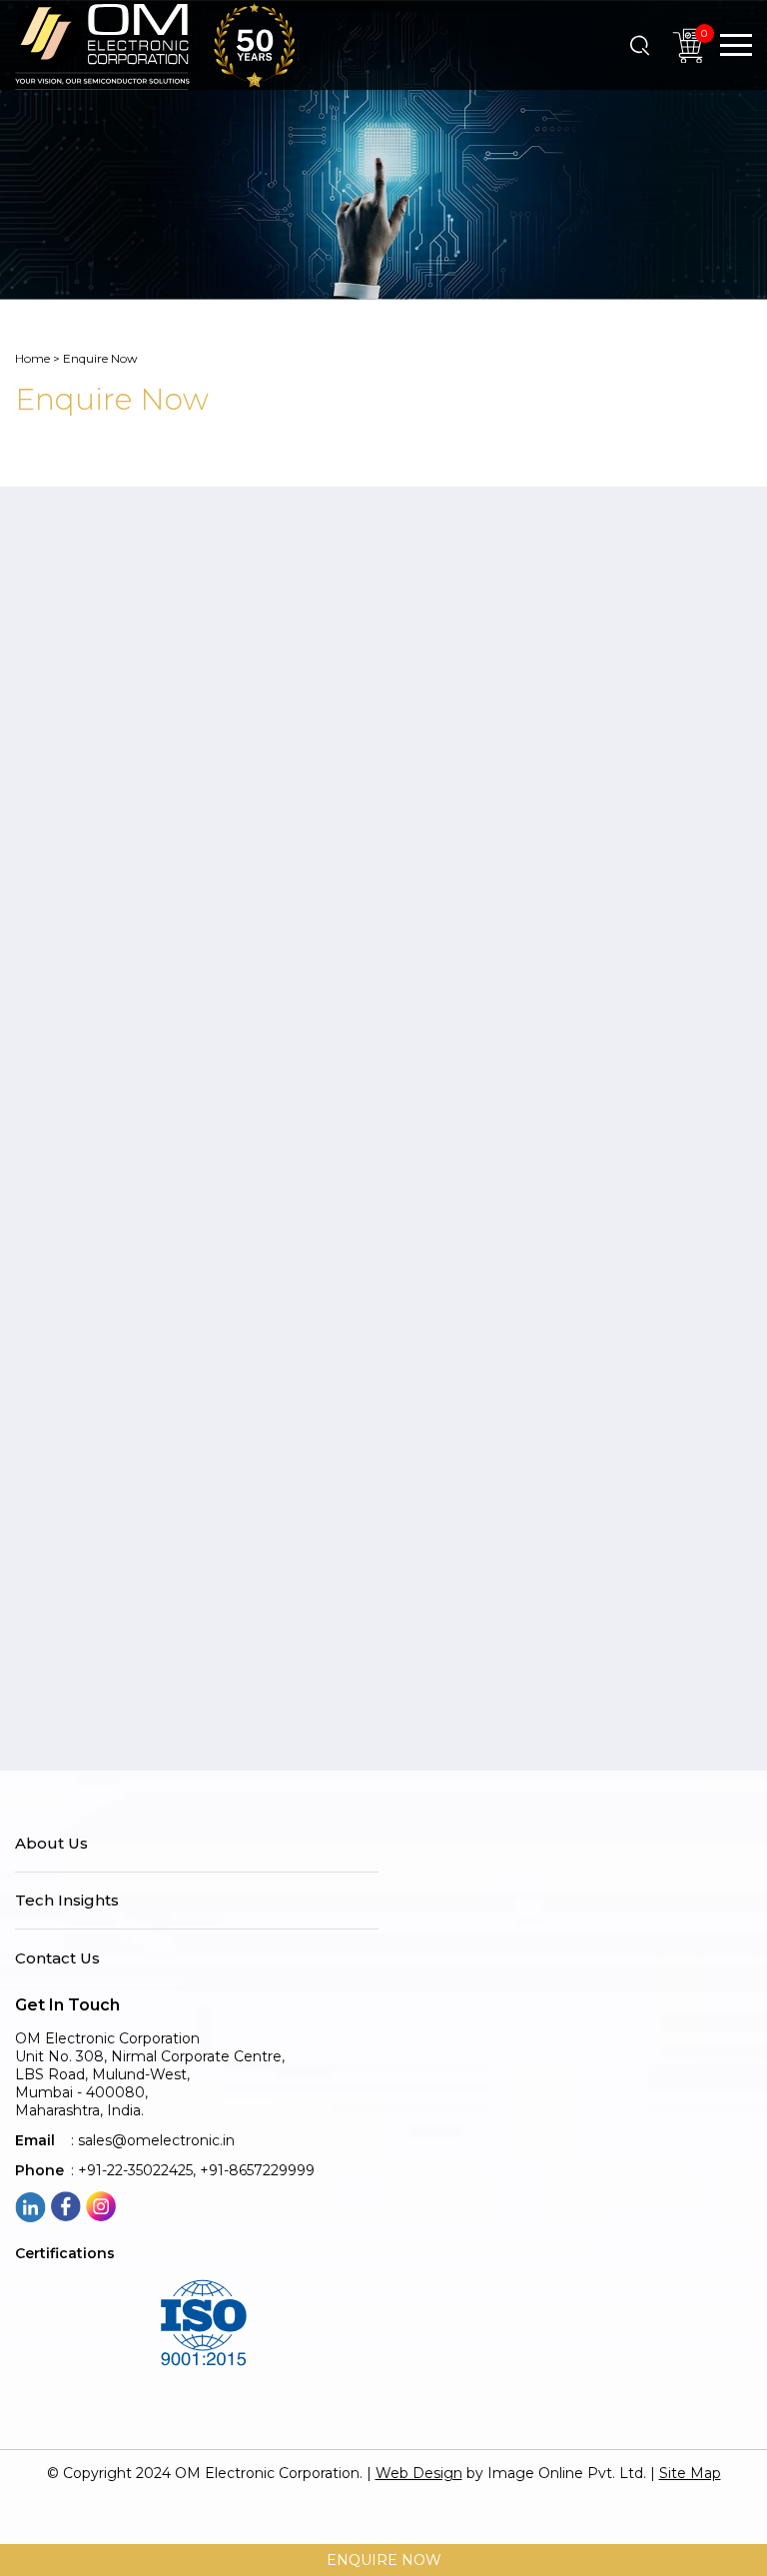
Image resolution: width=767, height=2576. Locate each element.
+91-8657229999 (257, 2170)
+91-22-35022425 (135, 2170)
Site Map (690, 2473)
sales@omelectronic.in (156, 2140)
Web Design (419, 2473)
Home (32, 358)
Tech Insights (67, 1901)
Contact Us (57, 1958)
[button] (736, 45)
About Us (51, 1844)
